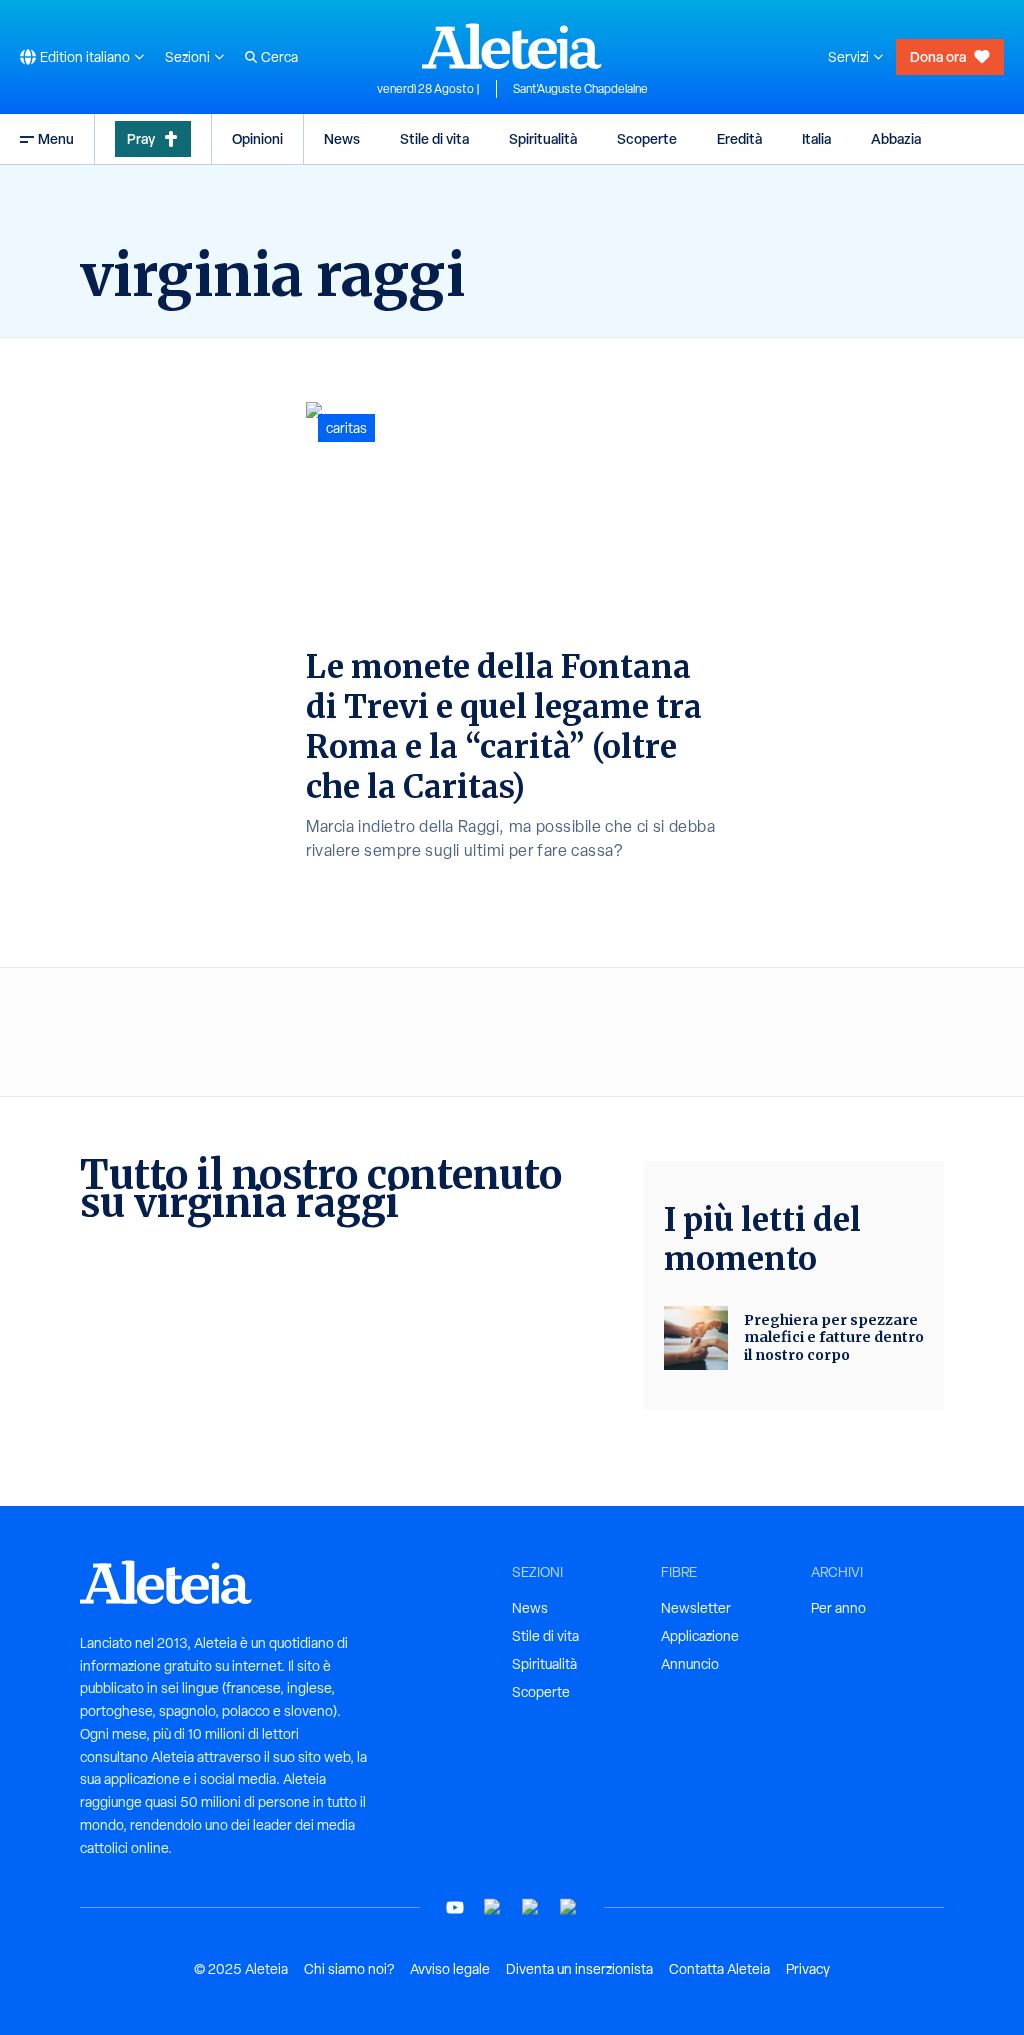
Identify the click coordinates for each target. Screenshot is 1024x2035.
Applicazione (700, 1636)
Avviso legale (450, 1969)
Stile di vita (434, 138)
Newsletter (696, 1608)
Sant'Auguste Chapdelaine (580, 89)
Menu (56, 138)
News (342, 138)
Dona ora (938, 56)
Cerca (279, 57)
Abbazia (896, 138)
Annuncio (690, 1664)
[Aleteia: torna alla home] (512, 46)
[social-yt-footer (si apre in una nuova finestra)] (455, 1907)
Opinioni (257, 138)
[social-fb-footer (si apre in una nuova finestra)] (493, 1907)
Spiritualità (543, 138)
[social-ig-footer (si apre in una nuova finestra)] (569, 1907)
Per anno (838, 1608)
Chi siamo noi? (349, 1969)
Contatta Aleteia (719, 1969)
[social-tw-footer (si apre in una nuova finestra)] (531, 1907)
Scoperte (647, 138)
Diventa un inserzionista (579, 1969)
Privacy (808, 1969)
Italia (816, 138)
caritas (346, 428)
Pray (141, 138)
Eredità (739, 138)
